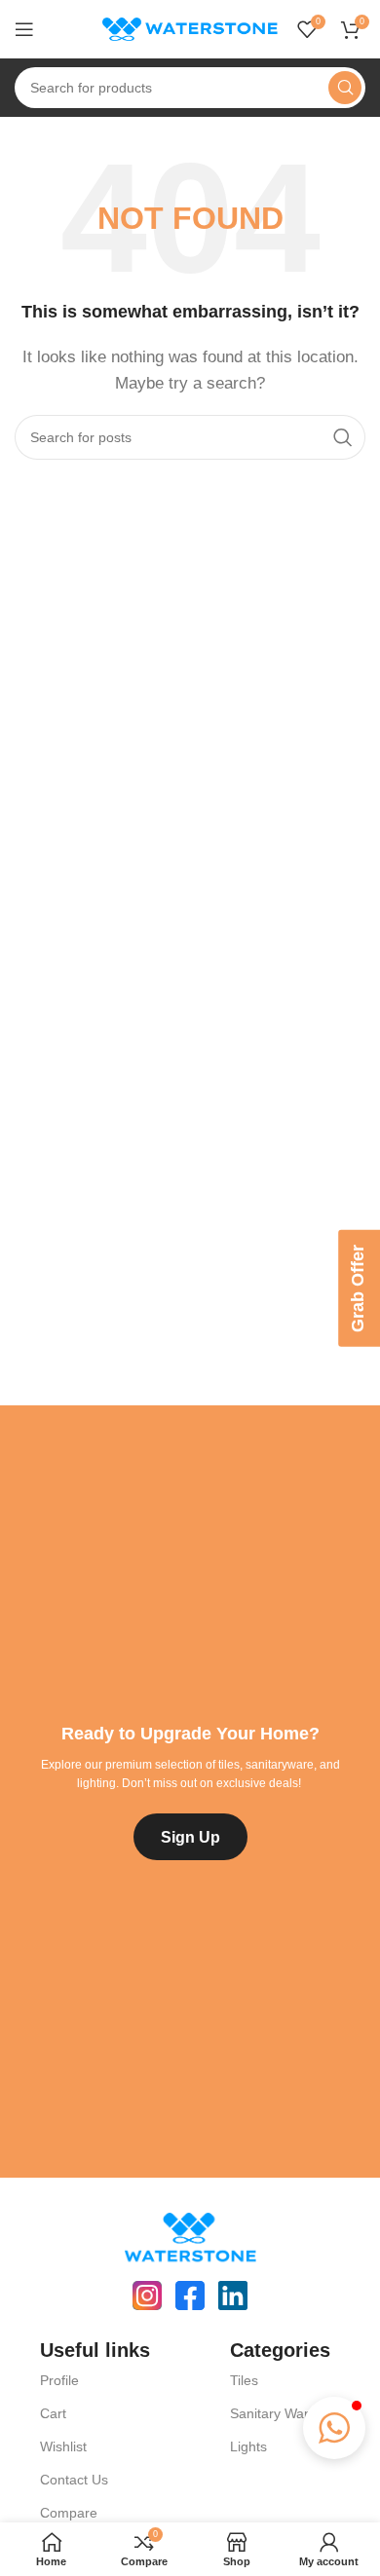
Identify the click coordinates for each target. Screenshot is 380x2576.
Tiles (244, 2380)
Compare (69, 2513)
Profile (59, 2380)
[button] (334, 2428)
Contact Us (74, 2480)
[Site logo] (190, 28)
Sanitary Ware (273, 2413)
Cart (53, 2413)
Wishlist (63, 2446)
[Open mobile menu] (24, 29)
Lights (248, 2446)
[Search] (345, 88)
